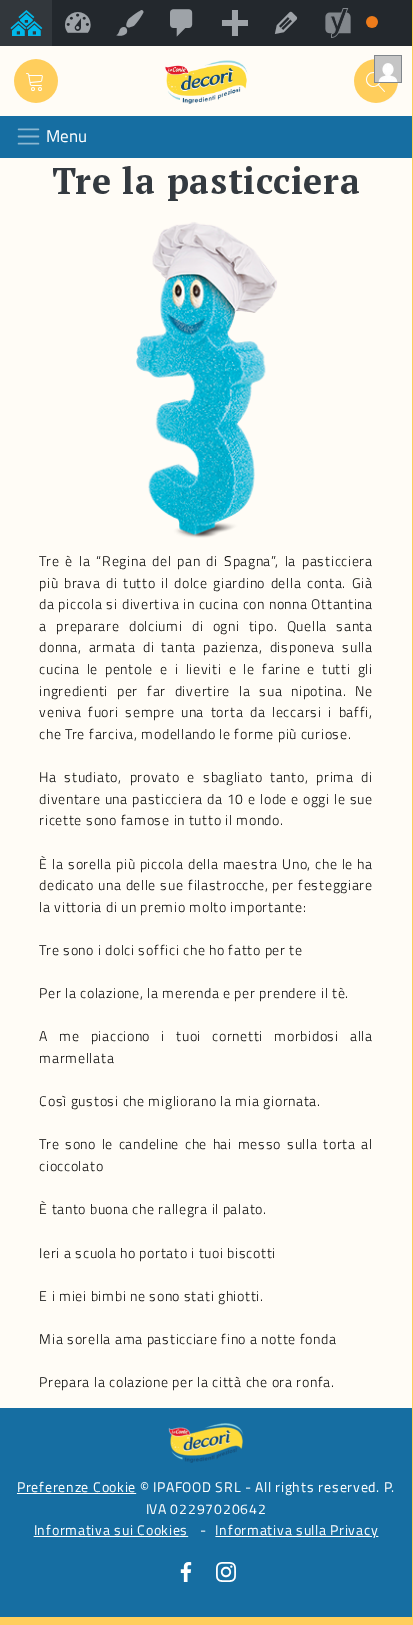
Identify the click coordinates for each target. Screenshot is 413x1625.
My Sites (26, 23)
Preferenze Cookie (76, 1487)
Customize (130, 23)
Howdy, (386, 69)
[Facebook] (186, 1571)
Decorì (78, 23)
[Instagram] (226, 1571)
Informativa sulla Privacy (296, 1530)
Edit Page (286, 23)
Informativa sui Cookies (111, 1530)
